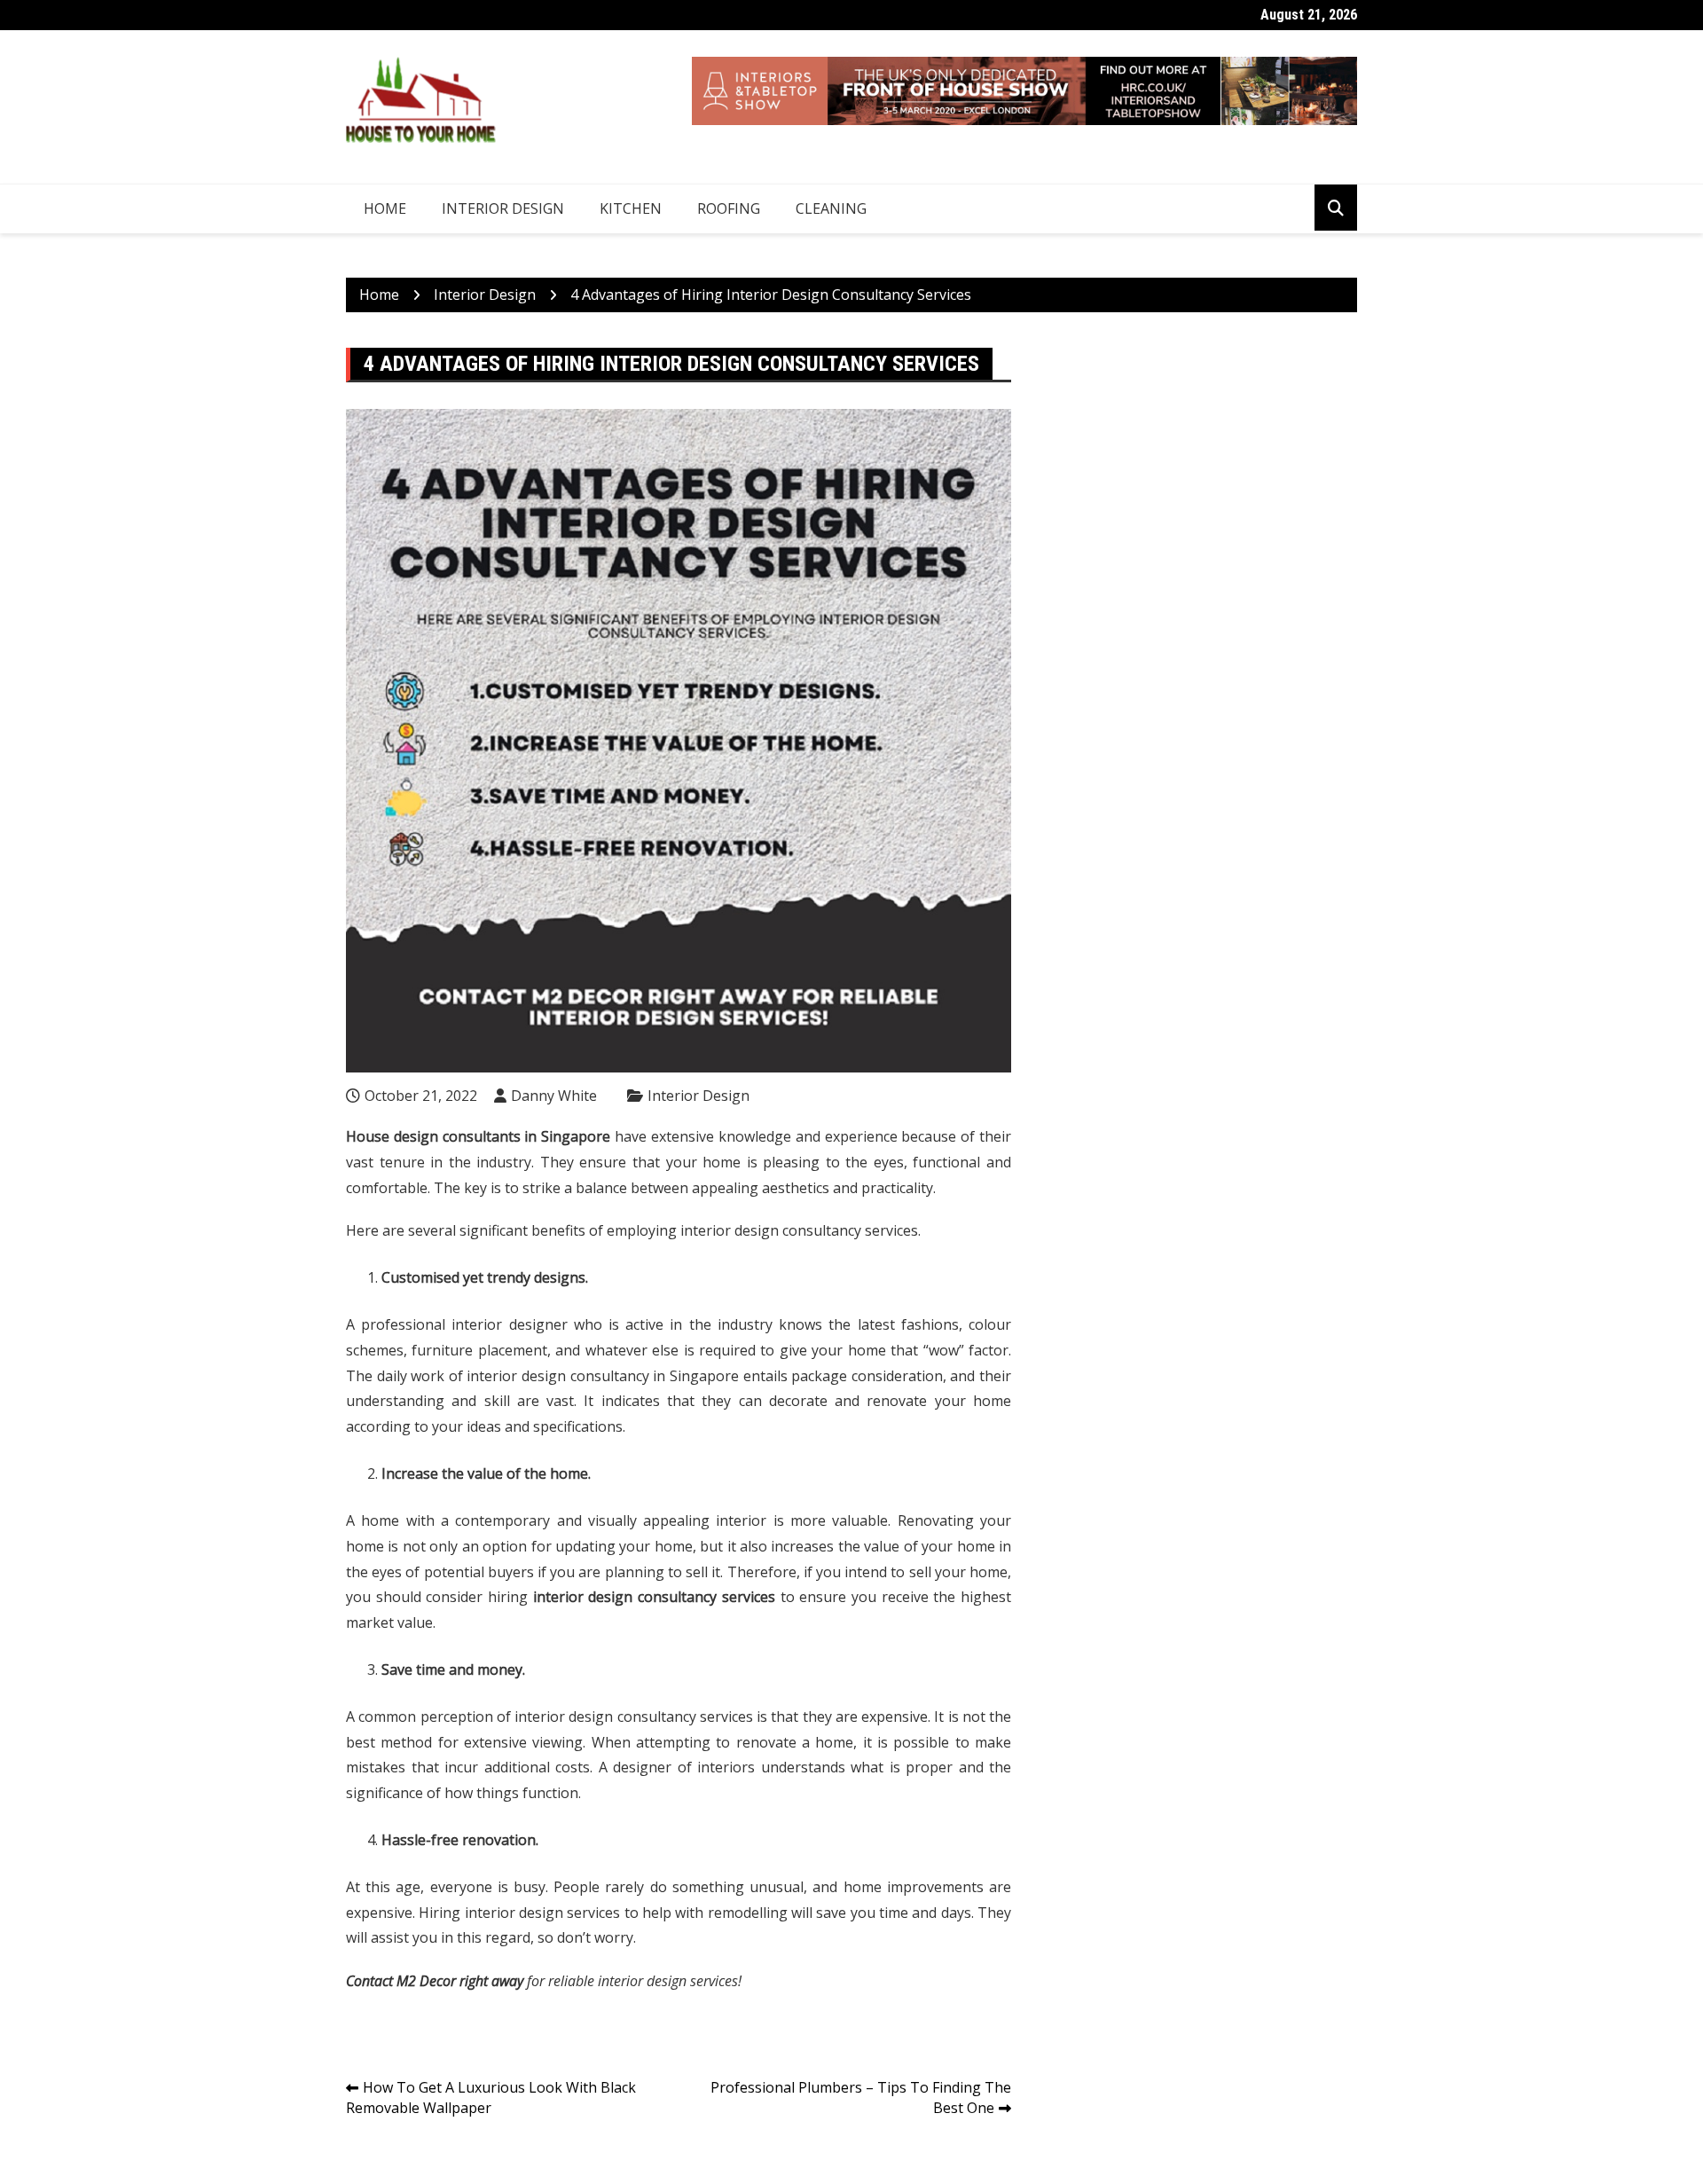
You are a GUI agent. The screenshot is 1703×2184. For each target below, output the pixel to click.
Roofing (729, 208)
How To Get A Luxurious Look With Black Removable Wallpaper (491, 2098)
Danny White (554, 1096)
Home (385, 208)
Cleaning (831, 208)
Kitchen (631, 208)
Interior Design (503, 208)
